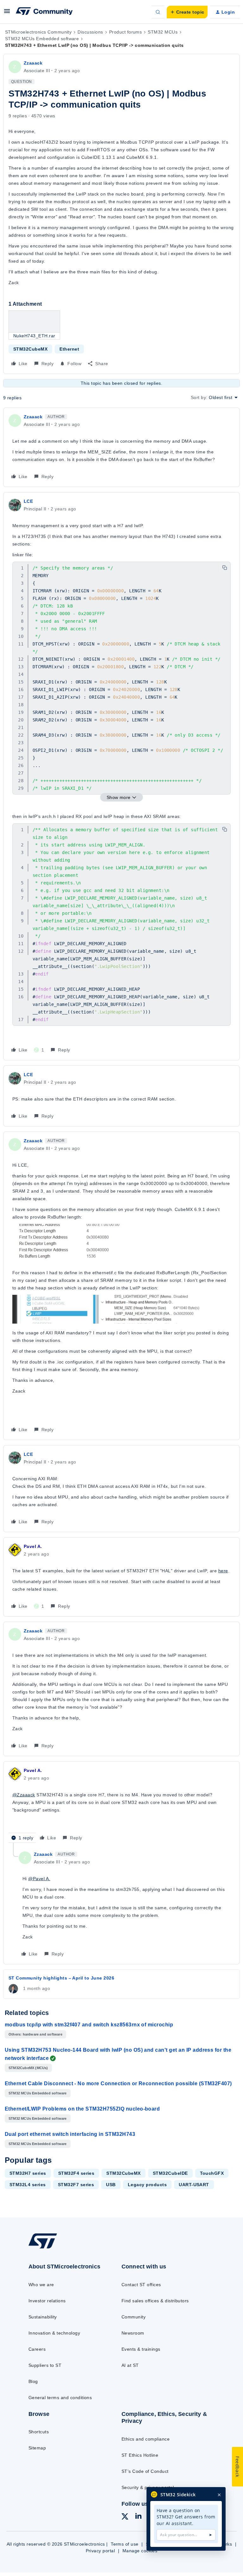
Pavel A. (33, 1546)
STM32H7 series (28, 2173)
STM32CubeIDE (170, 2173)
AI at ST (130, 2365)
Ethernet (69, 349)
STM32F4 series (76, 2173)
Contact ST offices (141, 2285)
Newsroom (133, 2333)
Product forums (126, 32)
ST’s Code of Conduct (145, 2471)
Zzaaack (33, 63)
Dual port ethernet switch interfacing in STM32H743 (70, 2134)
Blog (33, 2381)
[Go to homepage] (47, 2248)
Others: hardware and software (35, 2034)
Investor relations (47, 2301)
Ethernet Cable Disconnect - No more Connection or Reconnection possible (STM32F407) (118, 2083)
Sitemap (37, 2448)
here (223, 1571)
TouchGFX (212, 2173)
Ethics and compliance (146, 2439)
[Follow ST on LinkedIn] (138, 2517)
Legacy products (147, 2185)
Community (134, 2317)
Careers (37, 2349)
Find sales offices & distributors (155, 2301)
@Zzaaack (24, 1795)
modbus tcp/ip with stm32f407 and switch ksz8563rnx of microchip (89, 2025)
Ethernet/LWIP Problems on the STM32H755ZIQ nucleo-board (82, 2109)
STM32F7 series (76, 2185)
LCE (28, 501)
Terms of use (125, 2544)
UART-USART (194, 2185)
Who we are (41, 2285)
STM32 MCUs (163, 32)
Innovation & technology (54, 2333)
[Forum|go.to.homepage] (44, 12)
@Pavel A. (39, 1879)
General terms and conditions (60, 2398)
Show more (119, 797)
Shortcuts (39, 2432)
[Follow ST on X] (125, 2517)
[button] (7, 13)
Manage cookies (140, 2551)
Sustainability (43, 2317)
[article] (121, 447)
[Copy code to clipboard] (225, 568)
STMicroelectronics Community (38, 32)
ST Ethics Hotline (140, 2455)
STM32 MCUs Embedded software (42, 39)
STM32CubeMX (30, 349)
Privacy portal (100, 2551)
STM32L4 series (28, 2185)
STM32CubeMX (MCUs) (28, 2068)
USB (111, 2185)
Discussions (90, 32)
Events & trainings (141, 2349)
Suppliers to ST (45, 2365)
